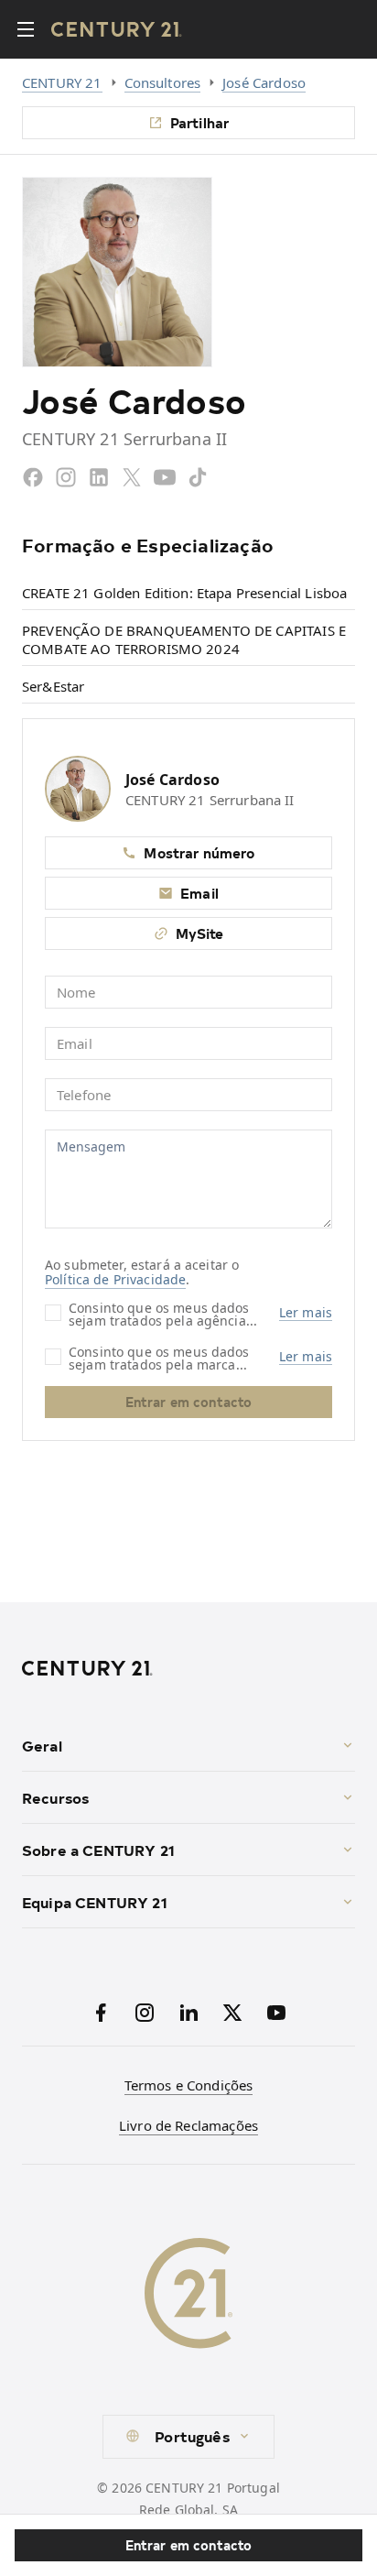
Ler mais (306, 1313)
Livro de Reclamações (188, 2125)
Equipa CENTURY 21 (95, 1902)
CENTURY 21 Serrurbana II (210, 800)
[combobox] (188, 2437)
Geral (42, 1745)
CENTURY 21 (62, 82)
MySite (200, 933)
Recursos (55, 1797)
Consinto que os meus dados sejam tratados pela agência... (163, 1313)
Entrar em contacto (189, 2545)
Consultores (163, 82)
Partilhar (199, 122)
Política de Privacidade (115, 1279)
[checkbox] (53, 1313)
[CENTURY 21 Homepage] (188, 1668)
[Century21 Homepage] (117, 29)
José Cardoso (264, 82)
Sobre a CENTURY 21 (98, 1850)
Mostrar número (199, 852)
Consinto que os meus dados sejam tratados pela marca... (159, 1357)
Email (199, 893)
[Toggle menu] (26, 29)
